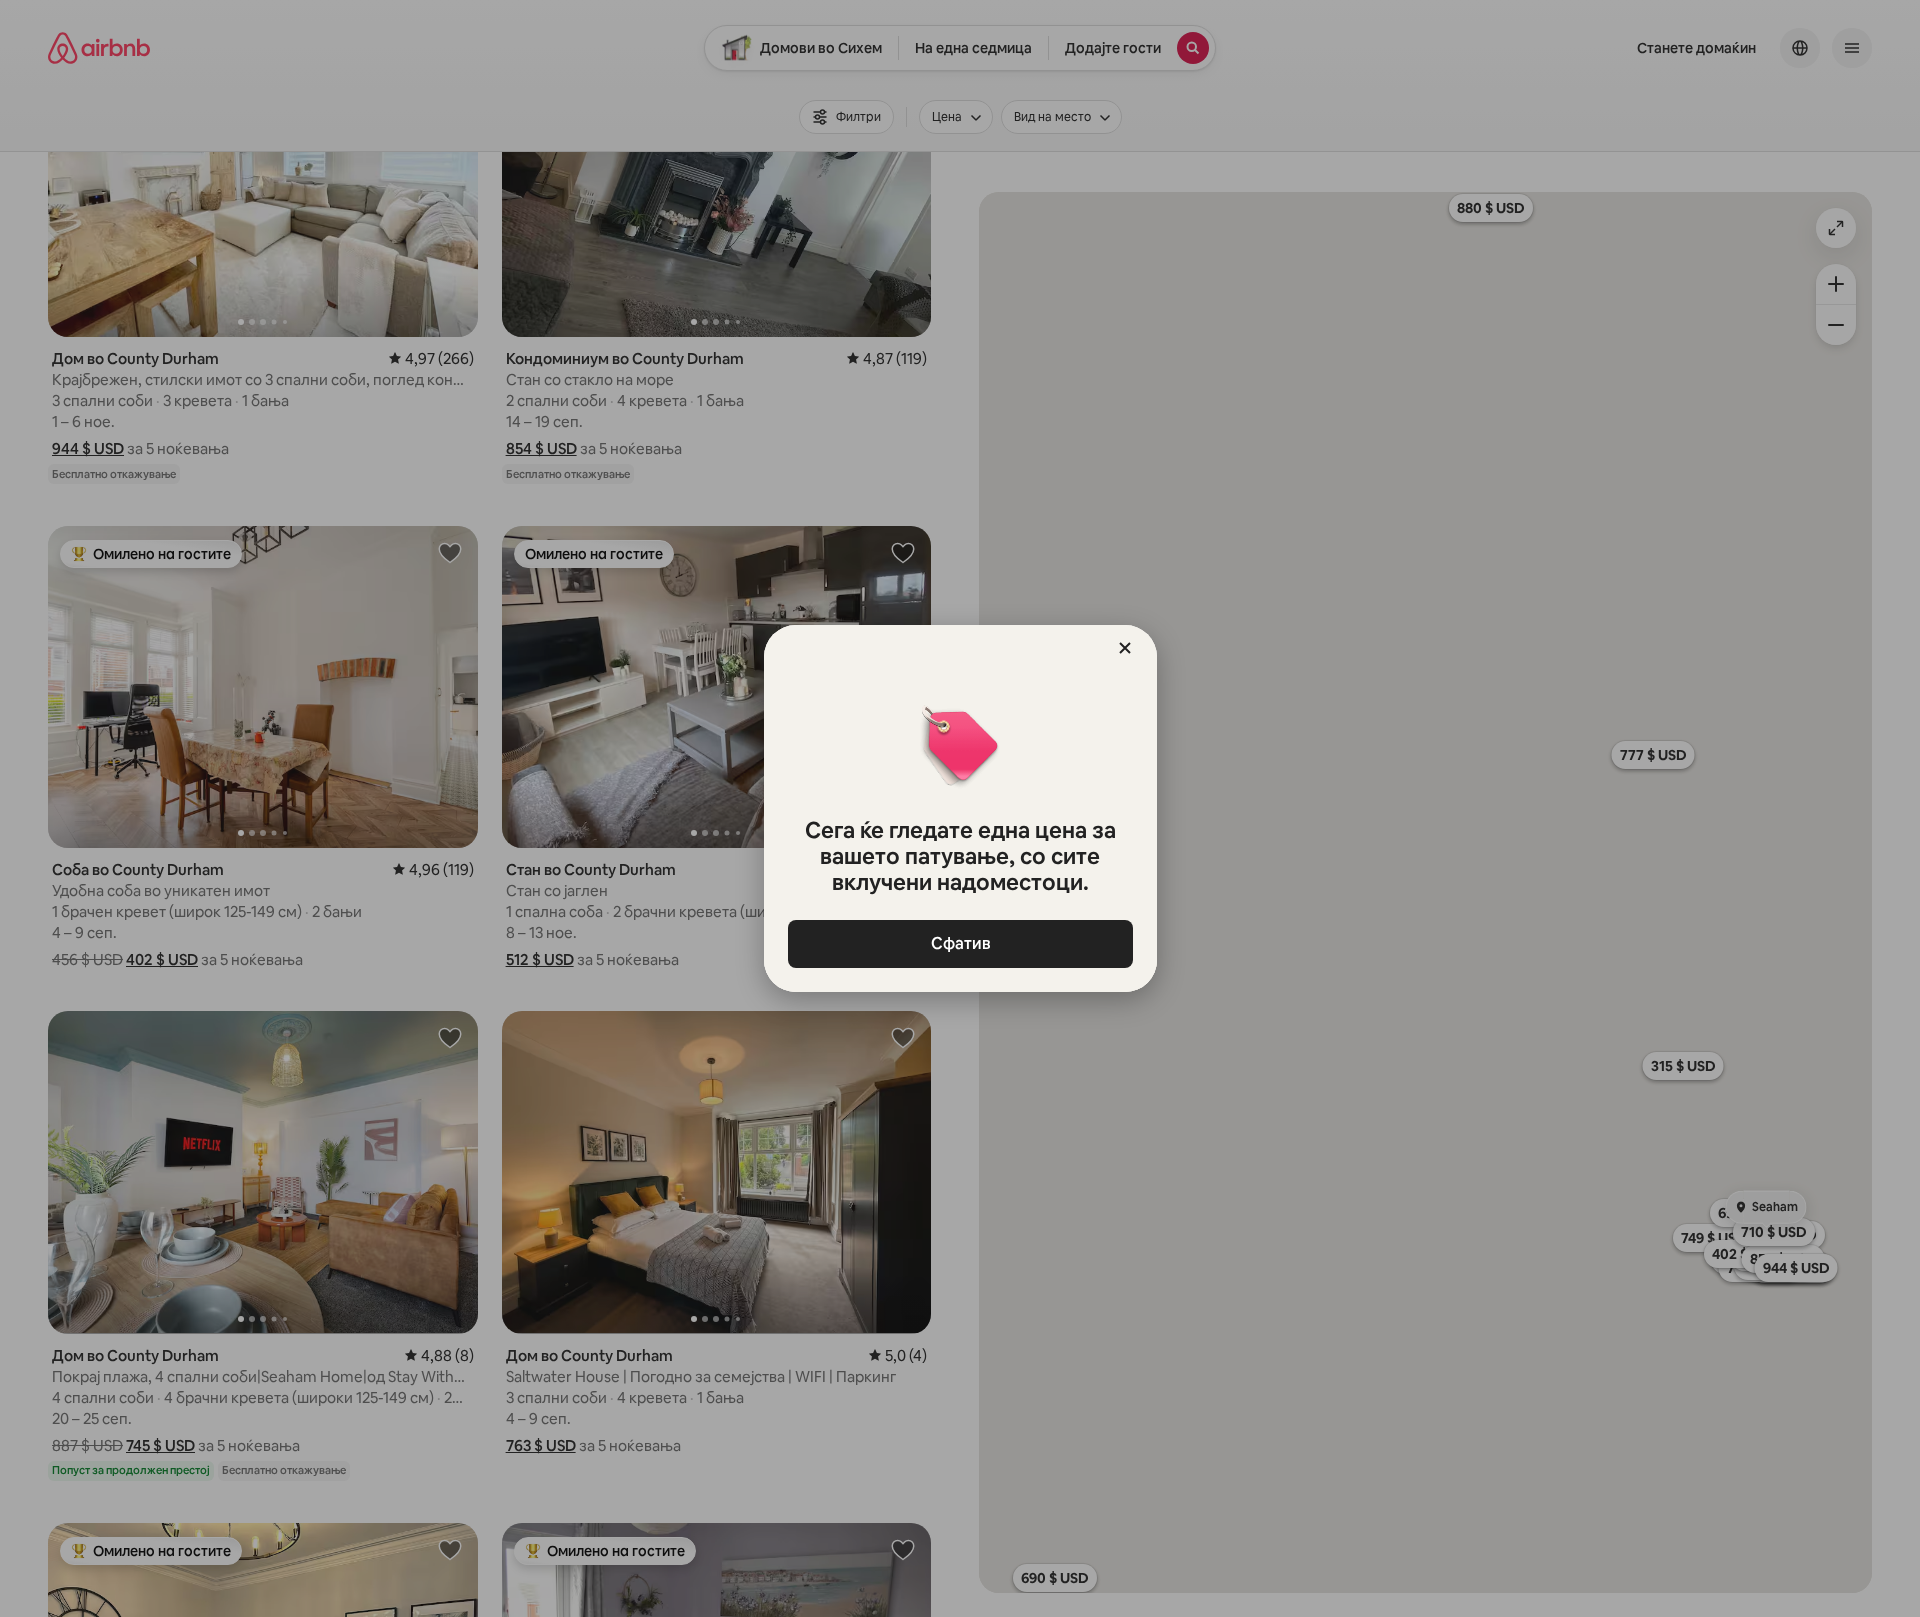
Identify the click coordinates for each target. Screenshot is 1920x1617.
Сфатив (960, 943)
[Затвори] (1125, 648)
